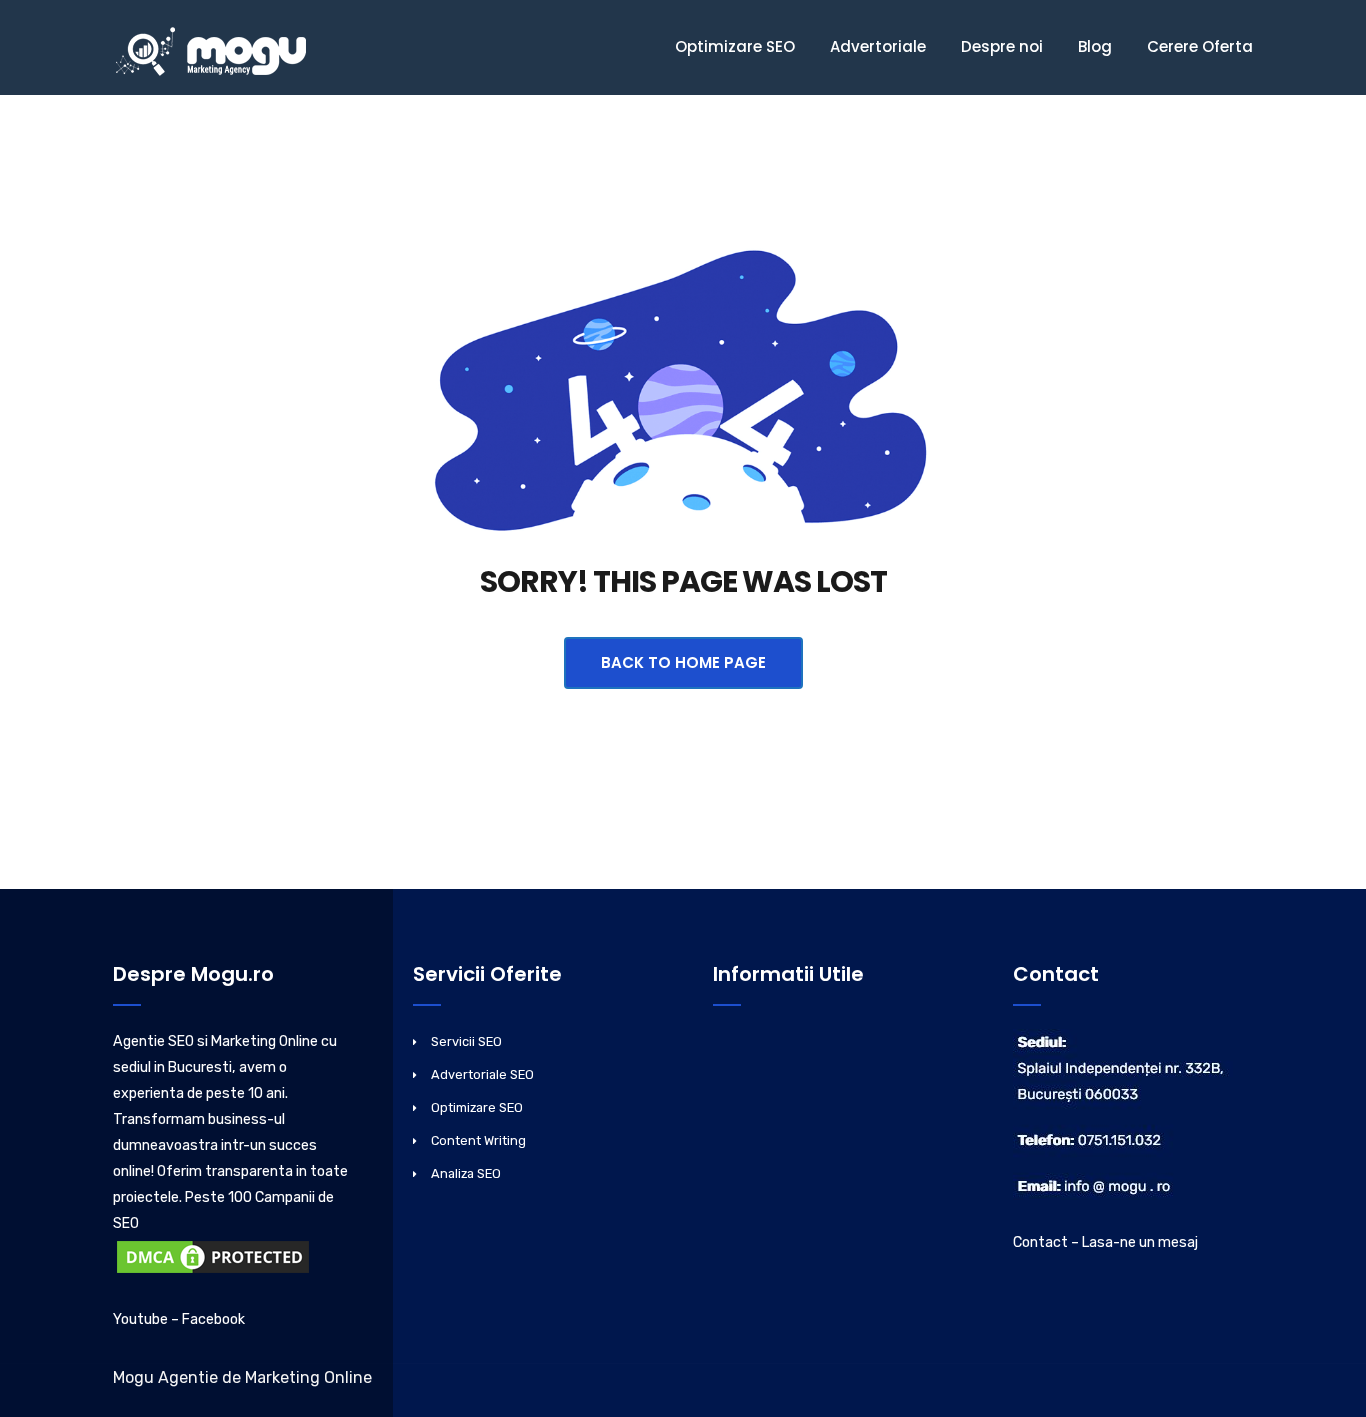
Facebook (213, 1319)
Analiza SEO (466, 1173)
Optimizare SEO (735, 46)
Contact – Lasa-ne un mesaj (1105, 1242)
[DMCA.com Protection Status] (213, 1260)
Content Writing (478, 1140)
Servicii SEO (466, 1041)
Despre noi (1002, 46)
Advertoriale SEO (482, 1074)
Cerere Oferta (1200, 46)
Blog (1095, 46)
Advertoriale (878, 46)
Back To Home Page (683, 662)
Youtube (140, 1319)
